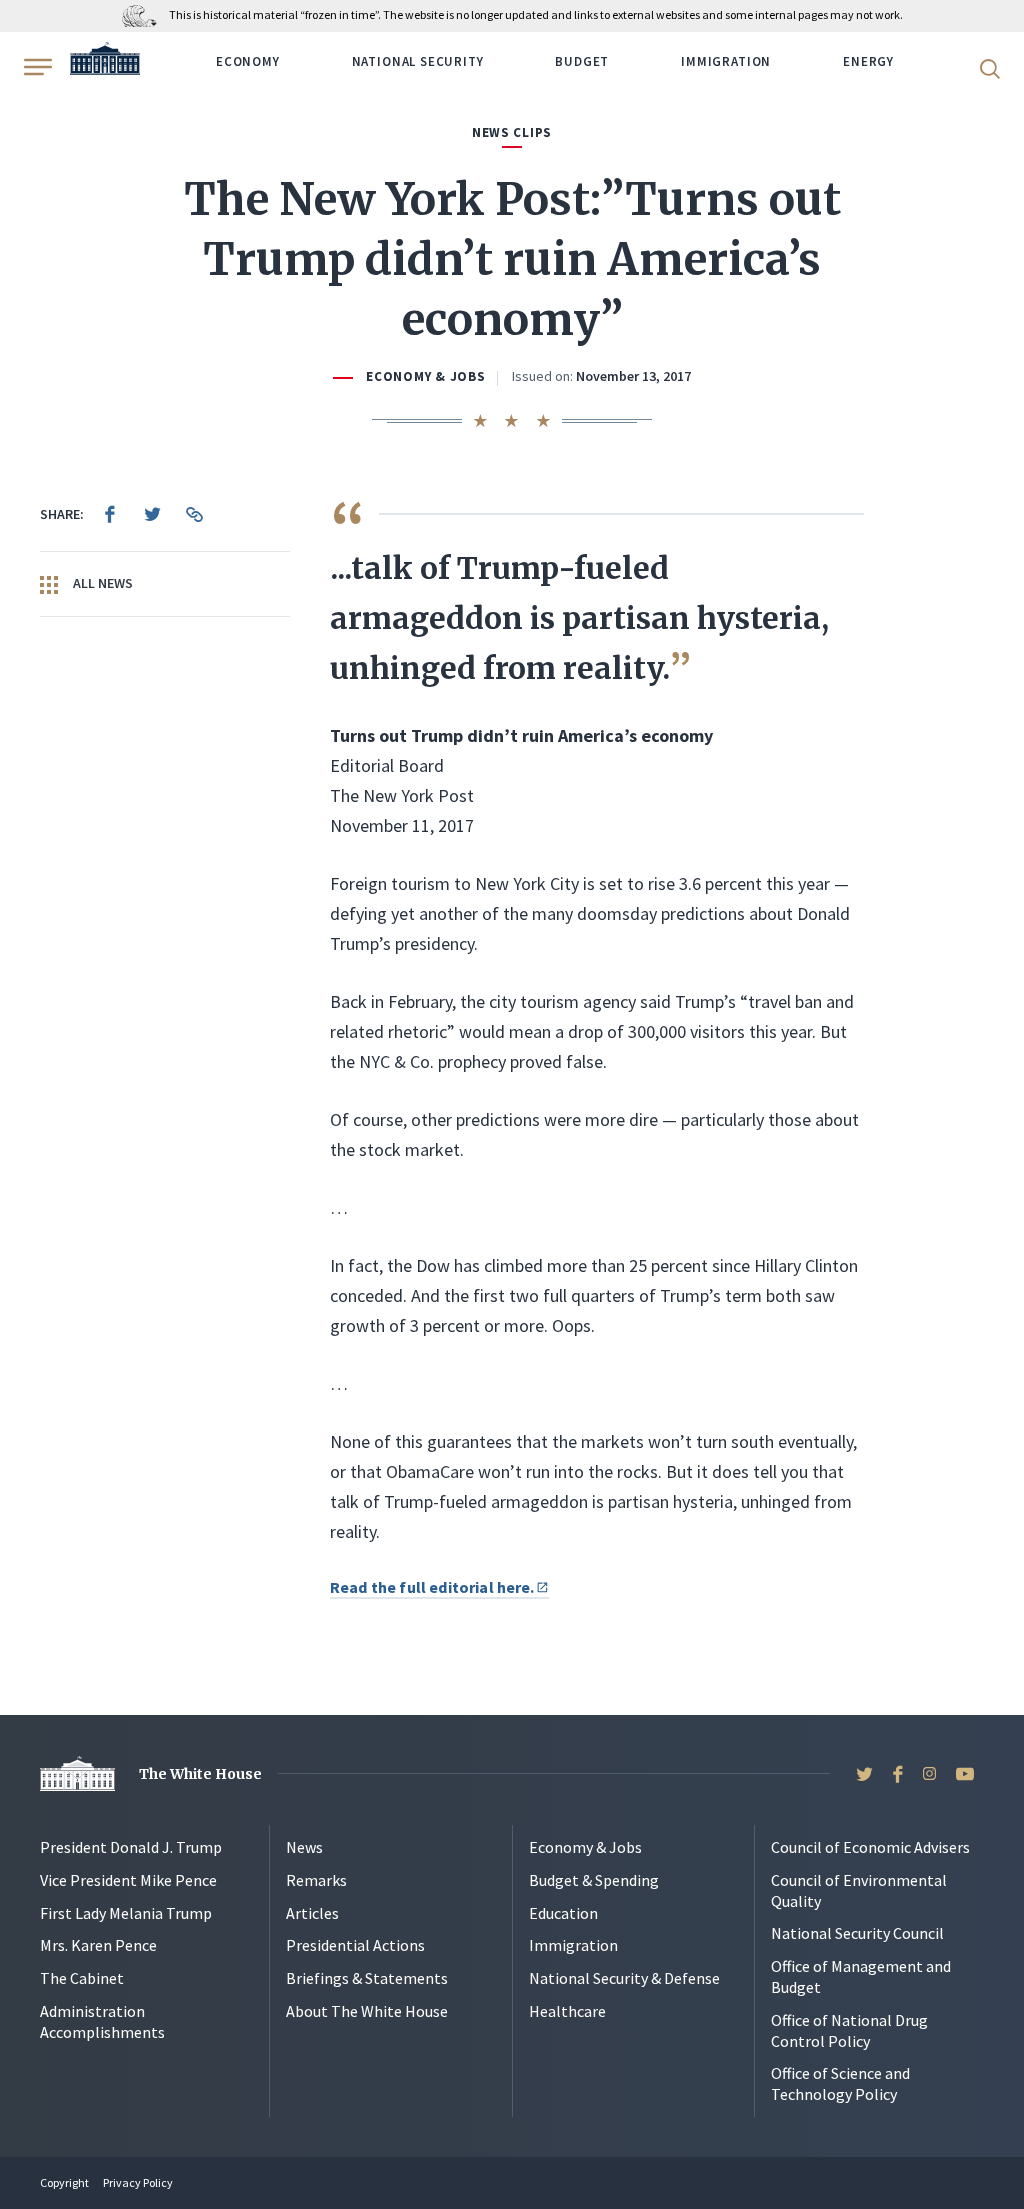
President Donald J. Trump (131, 1847)
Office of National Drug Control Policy (849, 2030)
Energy (868, 61)
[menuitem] (110, 514)
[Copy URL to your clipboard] (194, 514)
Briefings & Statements (367, 1978)
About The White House (367, 2011)
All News (101, 583)
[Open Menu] (36, 67)
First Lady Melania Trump (126, 1913)
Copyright (64, 2182)
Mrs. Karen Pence (98, 1945)
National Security (418, 61)
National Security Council (857, 1933)
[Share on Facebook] (110, 514)
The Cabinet (82, 1978)
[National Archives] (144, 14)
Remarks (316, 1880)
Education (563, 1913)
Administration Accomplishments (102, 2021)
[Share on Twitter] (152, 514)
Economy (248, 61)
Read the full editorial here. (432, 1587)
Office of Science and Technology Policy (840, 2083)
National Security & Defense (624, 1978)
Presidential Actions (355, 1945)
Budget (582, 61)
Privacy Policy (138, 2182)
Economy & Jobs (425, 376)
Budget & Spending (594, 1880)
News (304, 1847)
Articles (312, 1913)
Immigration (726, 61)
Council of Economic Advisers (870, 1847)
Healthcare (567, 2011)
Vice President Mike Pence (128, 1880)
